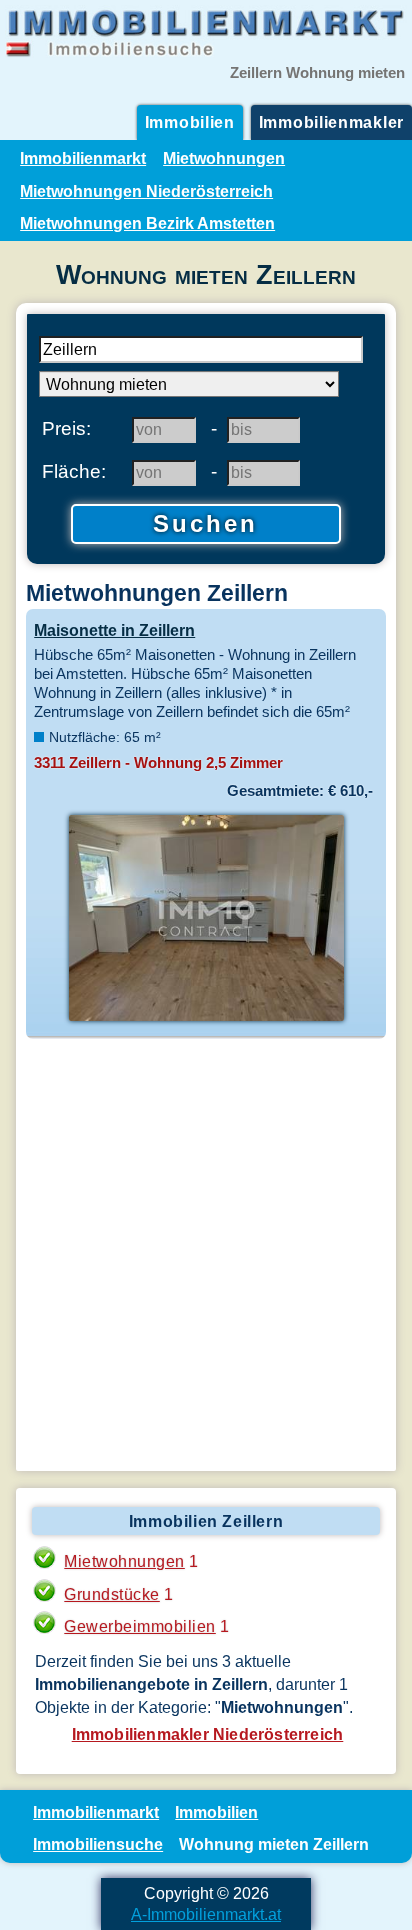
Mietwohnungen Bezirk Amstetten (147, 223)
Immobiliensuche (98, 1844)
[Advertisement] (206, 1255)
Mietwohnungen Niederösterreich (146, 191)
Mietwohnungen (224, 158)
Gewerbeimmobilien (140, 1626)
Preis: (66, 428)
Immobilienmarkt (83, 158)
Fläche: (74, 471)
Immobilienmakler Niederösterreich (208, 1734)
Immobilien (190, 122)
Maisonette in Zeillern (114, 630)
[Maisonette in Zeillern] (206, 1019)
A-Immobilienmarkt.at (206, 1914)
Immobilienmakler (331, 122)
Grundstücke (112, 1594)
